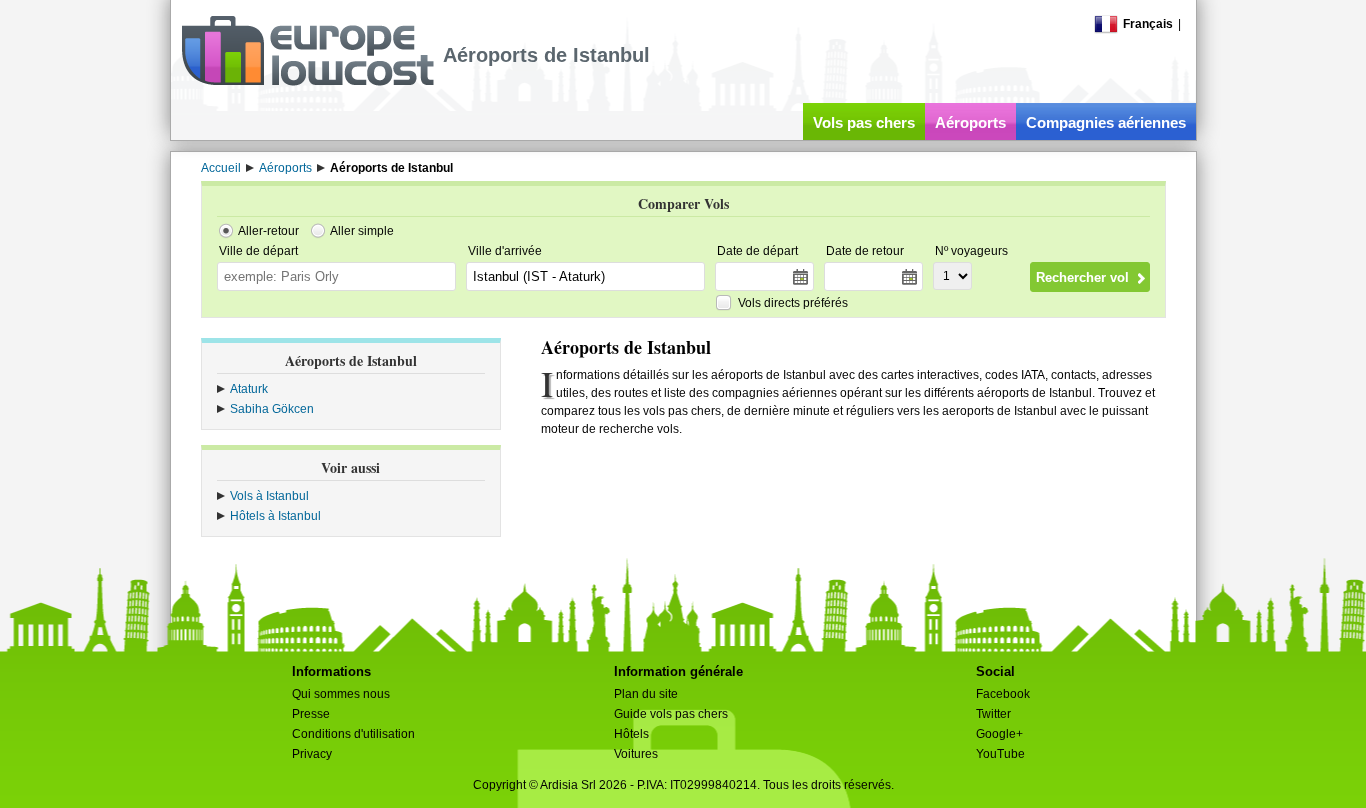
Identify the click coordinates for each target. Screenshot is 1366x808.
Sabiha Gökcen (272, 409)
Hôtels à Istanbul (275, 516)
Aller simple (362, 231)
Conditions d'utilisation (353, 734)
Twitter (993, 714)
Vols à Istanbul (269, 496)
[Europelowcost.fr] (307, 82)
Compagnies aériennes (1106, 122)
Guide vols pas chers (671, 714)
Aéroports (970, 122)
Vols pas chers (864, 122)
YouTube (1000, 754)
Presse (311, 714)
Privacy (312, 754)
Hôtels (631, 734)
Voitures (636, 754)
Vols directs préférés (793, 303)
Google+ (999, 734)
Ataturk (249, 389)
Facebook (1003, 694)
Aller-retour (268, 231)
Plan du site (646, 694)
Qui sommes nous (341, 694)
